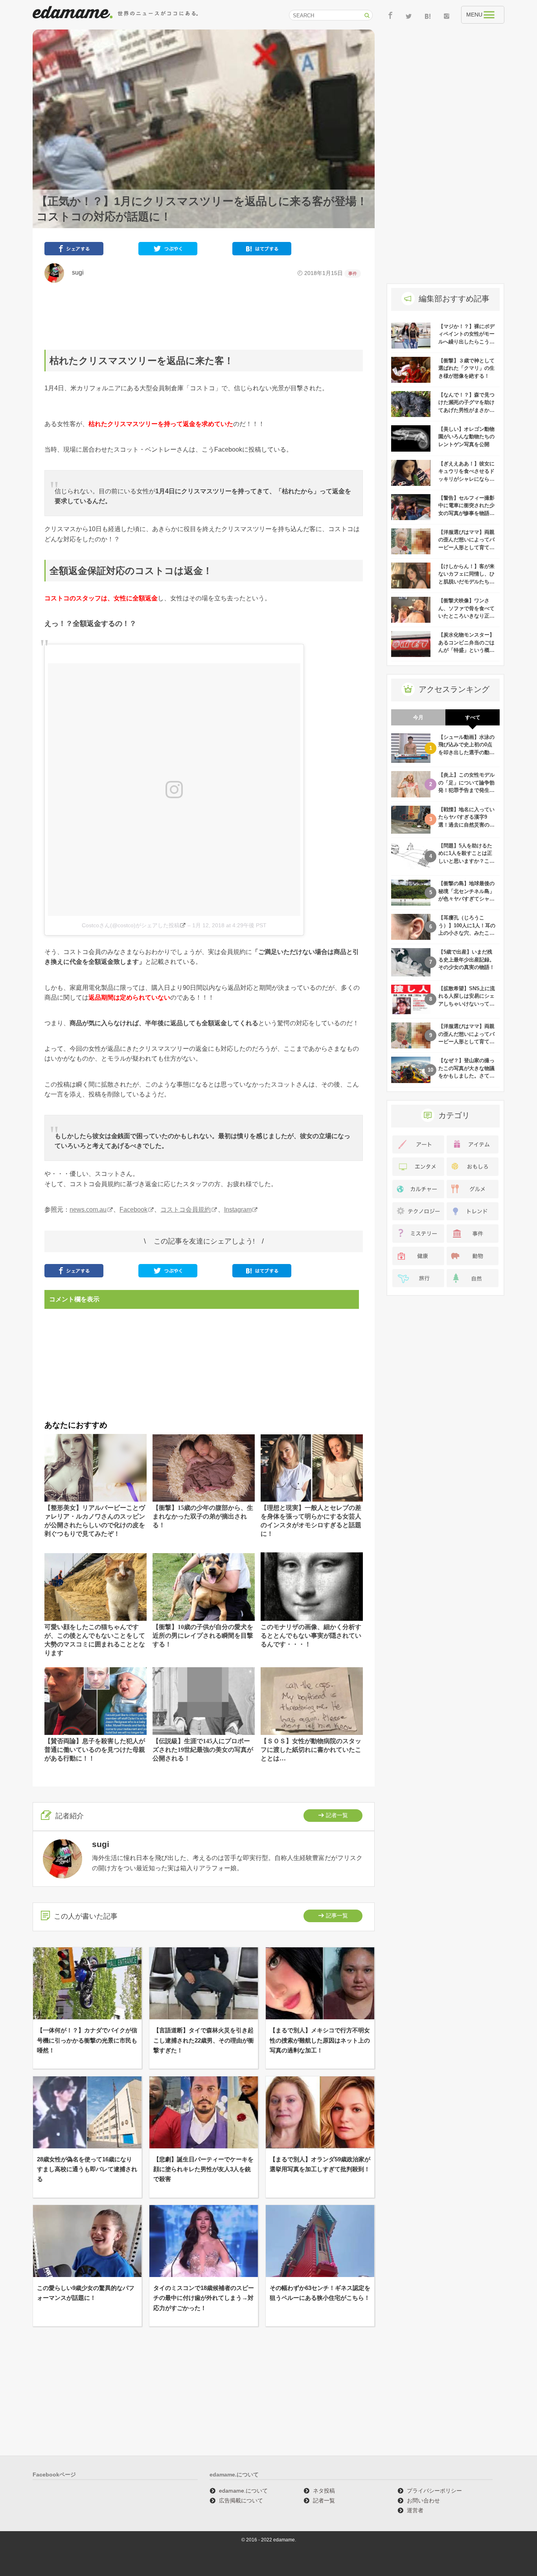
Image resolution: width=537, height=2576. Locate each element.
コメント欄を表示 (74, 1299)
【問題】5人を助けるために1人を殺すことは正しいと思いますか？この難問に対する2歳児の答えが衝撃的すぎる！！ (466, 861)
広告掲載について (241, 2500)
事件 (353, 273)
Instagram (238, 1210)
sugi (75, 272)
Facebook (133, 1210)
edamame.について (243, 2491)
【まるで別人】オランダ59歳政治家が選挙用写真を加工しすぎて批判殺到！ (320, 2164)
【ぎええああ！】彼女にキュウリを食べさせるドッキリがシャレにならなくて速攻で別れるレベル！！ (466, 479)
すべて (473, 717)
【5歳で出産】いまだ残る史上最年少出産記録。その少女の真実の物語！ (466, 960)
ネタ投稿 (324, 2491)
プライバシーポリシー (434, 2491)
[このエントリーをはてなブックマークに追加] (262, 250)
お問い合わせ (423, 2500)
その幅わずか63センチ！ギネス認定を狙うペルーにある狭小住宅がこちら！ (320, 2293)
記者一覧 (337, 1815)
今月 (418, 717)
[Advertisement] (204, 316)
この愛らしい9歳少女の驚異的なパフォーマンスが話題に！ (86, 2293)
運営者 (415, 2510)
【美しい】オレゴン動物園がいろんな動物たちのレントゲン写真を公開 (466, 437)
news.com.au (88, 1210)
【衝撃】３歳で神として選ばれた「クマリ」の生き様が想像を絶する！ (466, 368)
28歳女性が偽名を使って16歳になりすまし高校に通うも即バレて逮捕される (87, 2169)
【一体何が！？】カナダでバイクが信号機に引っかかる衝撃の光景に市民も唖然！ (87, 2040)
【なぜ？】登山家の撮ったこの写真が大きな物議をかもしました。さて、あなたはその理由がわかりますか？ (466, 1076)
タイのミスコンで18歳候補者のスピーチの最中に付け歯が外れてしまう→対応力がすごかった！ (204, 2298)
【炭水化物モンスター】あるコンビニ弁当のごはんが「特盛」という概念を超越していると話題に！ (466, 650)
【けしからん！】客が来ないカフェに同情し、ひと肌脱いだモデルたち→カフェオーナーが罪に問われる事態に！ (466, 582)
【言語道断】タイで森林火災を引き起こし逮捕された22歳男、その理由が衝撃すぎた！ (204, 2040)
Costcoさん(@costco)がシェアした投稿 (131, 925)
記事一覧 (337, 1915)
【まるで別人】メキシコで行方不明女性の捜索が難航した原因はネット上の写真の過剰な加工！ (320, 2040)
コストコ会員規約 (186, 1210)
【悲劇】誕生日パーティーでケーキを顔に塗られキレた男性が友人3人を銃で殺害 (203, 2169)
